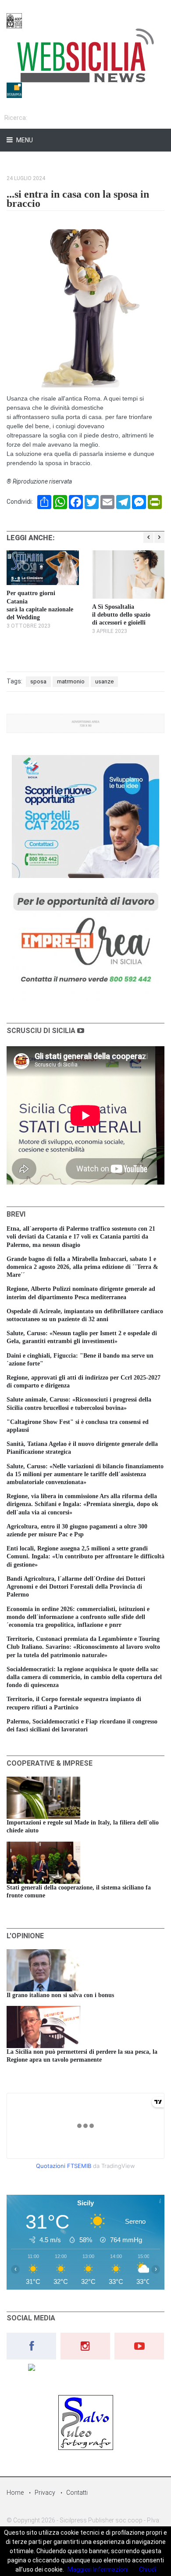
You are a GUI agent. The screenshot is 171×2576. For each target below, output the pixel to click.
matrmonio (71, 681)
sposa (38, 681)
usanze (104, 681)
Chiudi (148, 2569)
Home (15, 2493)
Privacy (45, 2493)
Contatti (77, 2493)
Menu (24, 140)
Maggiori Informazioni (98, 2569)
